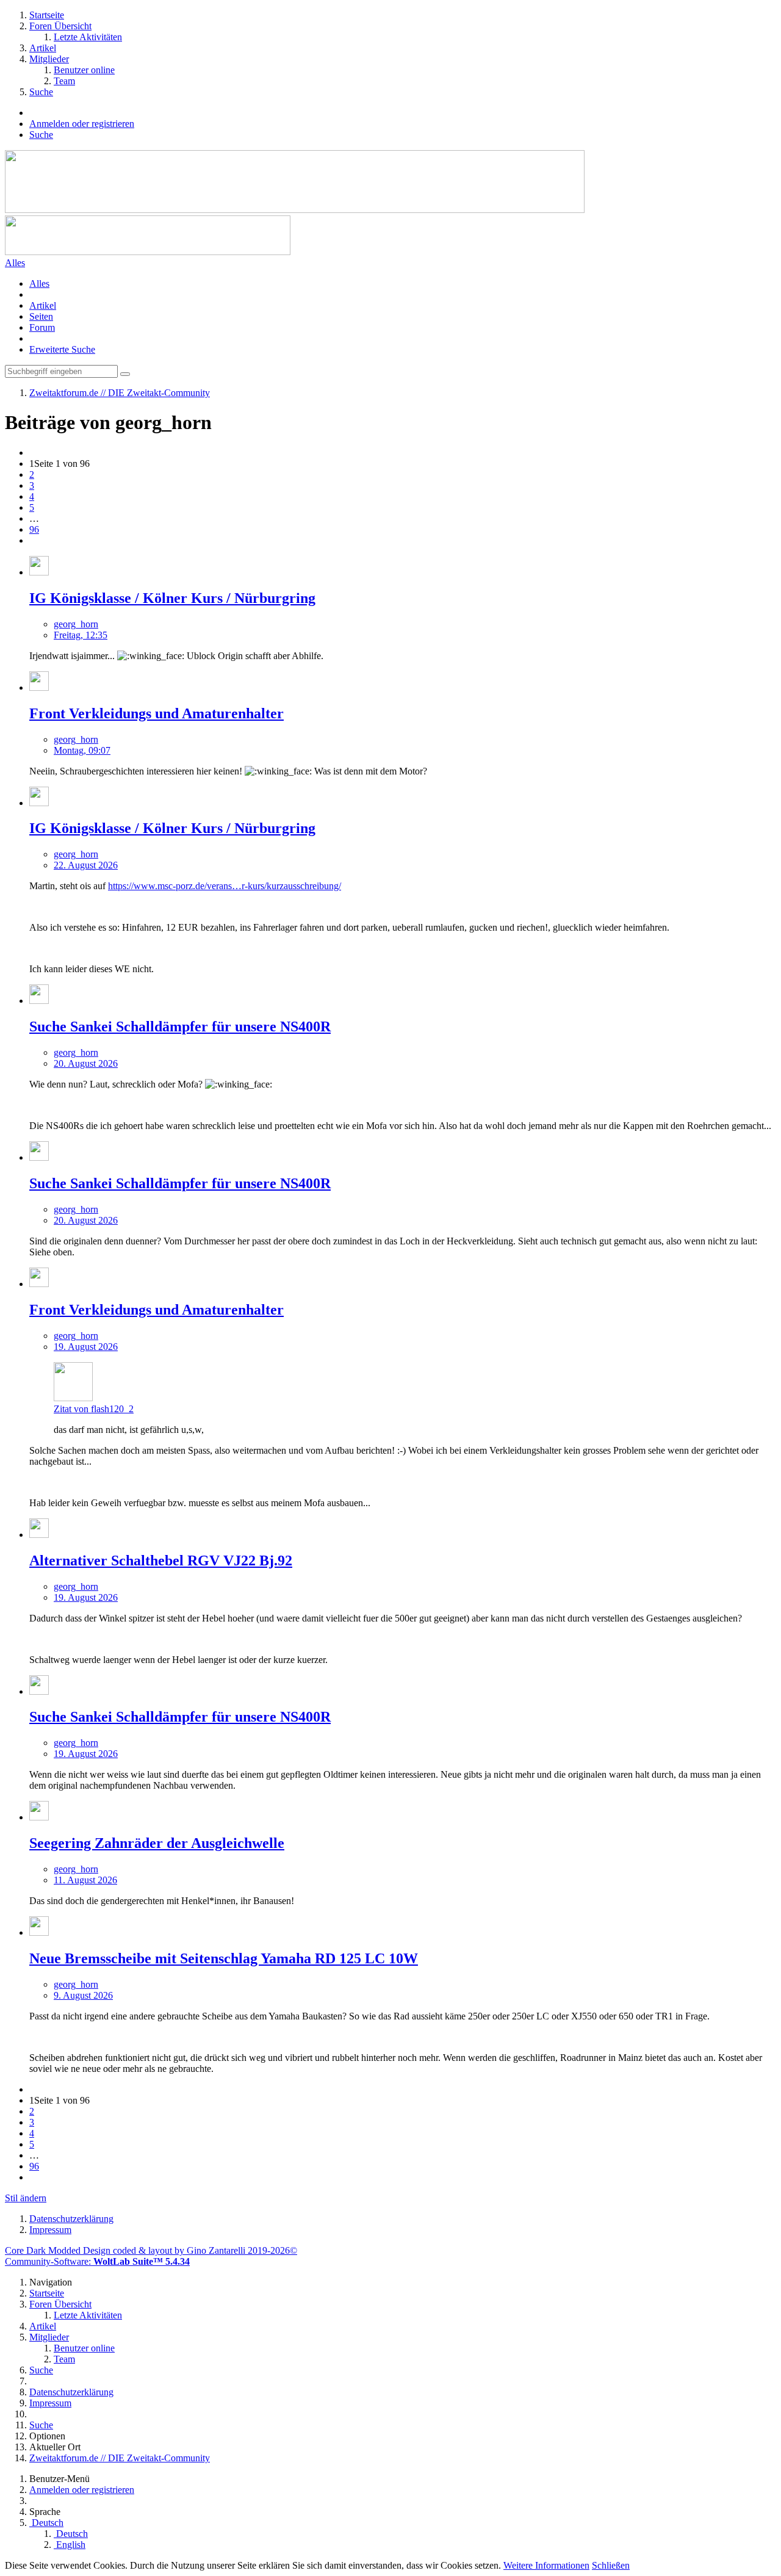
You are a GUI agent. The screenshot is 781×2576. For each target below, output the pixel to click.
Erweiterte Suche (62, 349)
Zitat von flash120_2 (94, 1409)
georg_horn (76, 624)
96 (34, 529)
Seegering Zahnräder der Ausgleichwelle (157, 1843)
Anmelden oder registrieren (82, 124)
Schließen (611, 2565)
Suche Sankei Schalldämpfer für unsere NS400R (180, 1026)
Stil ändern (26, 2198)
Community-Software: (97, 2261)
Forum (42, 327)
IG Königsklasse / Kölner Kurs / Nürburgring (172, 598)
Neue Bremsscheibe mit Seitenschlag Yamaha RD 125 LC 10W (224, 1958)
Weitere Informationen (546, 2565)
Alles (39, 283)
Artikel (43, 305)
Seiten (41, 316)
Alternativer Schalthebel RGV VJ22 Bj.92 (161, 1560)
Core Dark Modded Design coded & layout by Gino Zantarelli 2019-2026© (151, 2250)
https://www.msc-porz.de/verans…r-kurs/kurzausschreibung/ (225, 886)
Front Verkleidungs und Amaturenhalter (157, 713)
